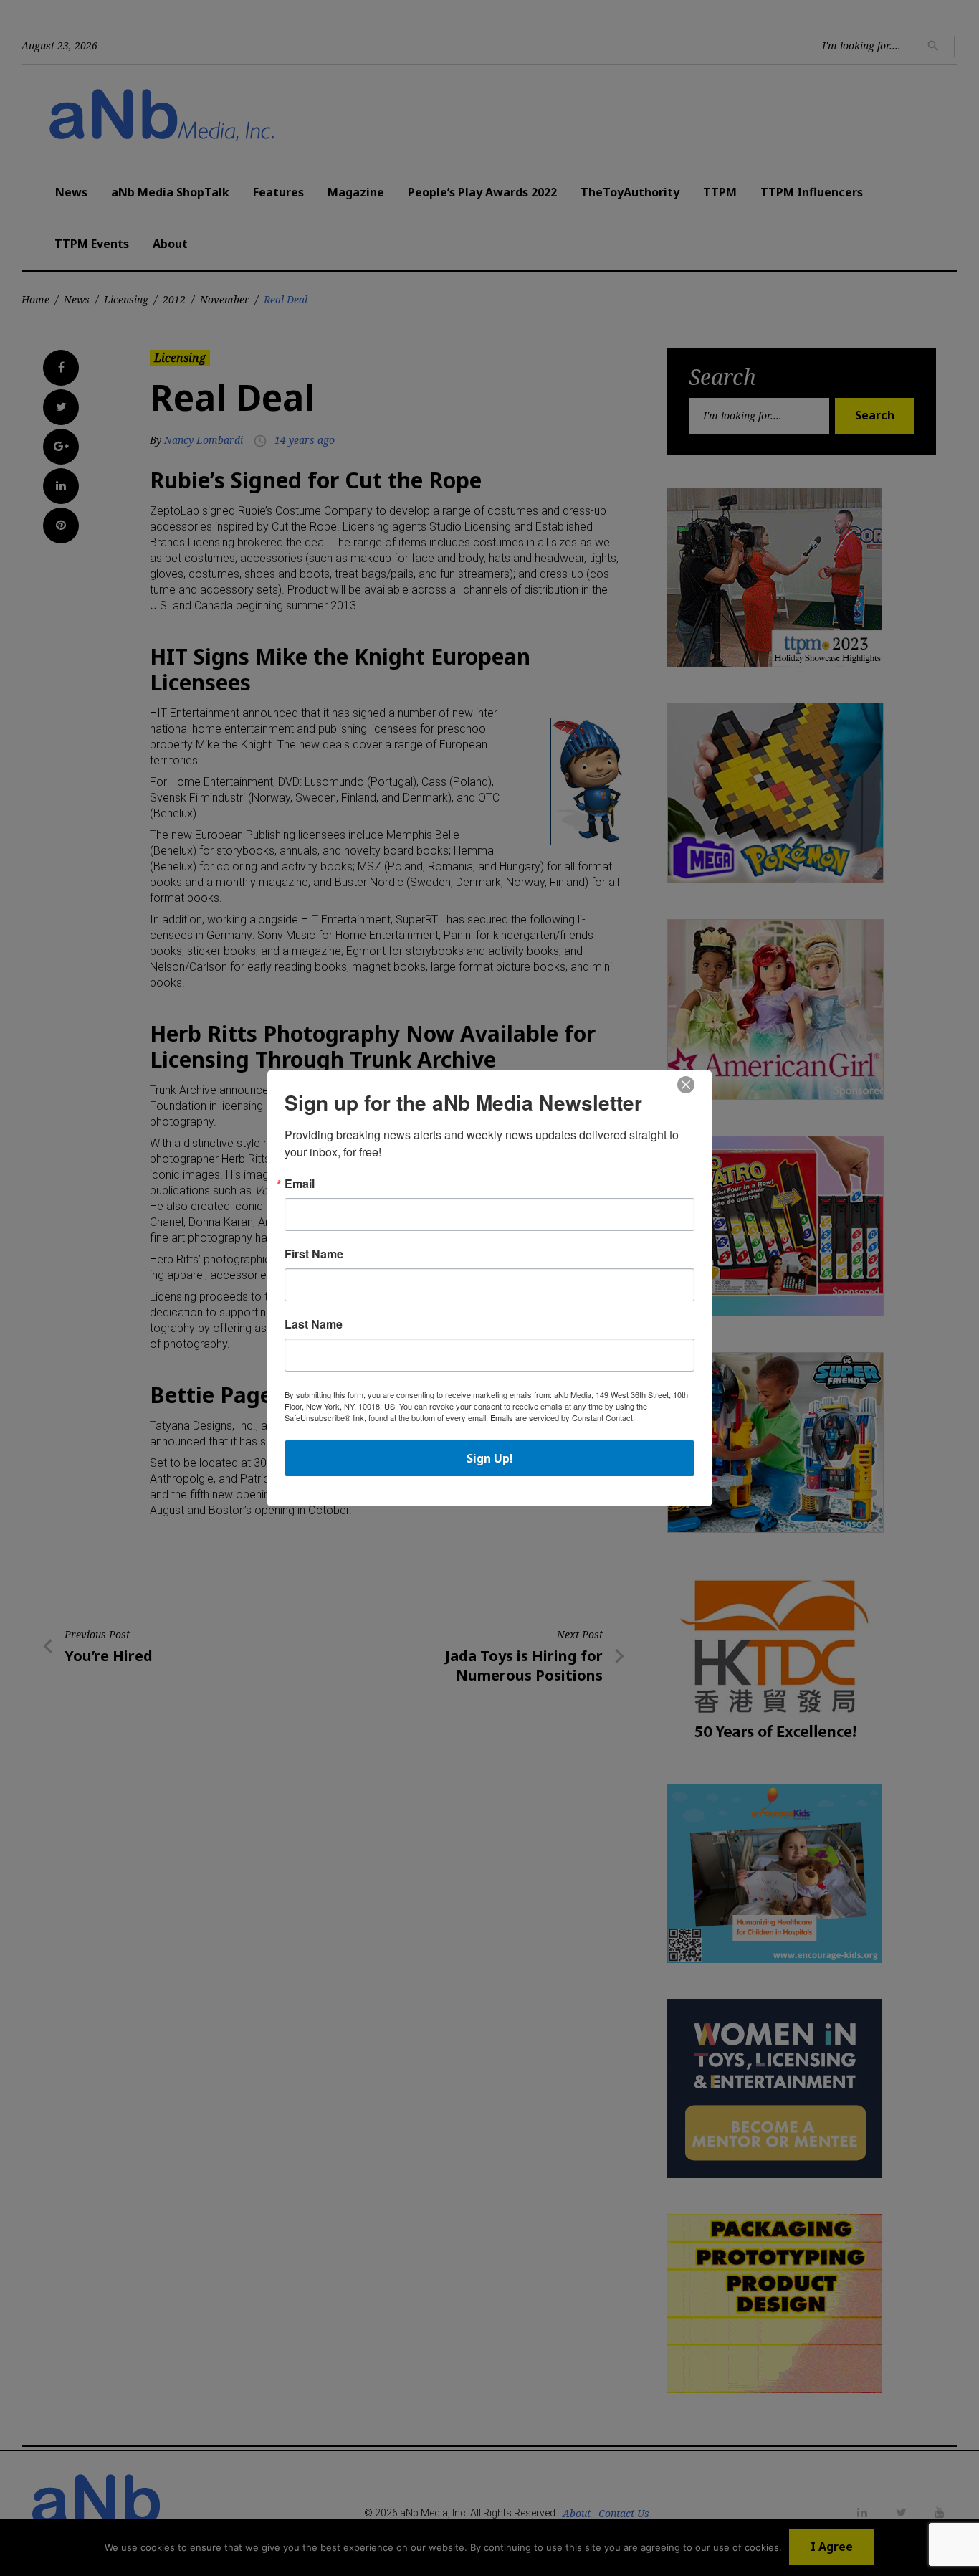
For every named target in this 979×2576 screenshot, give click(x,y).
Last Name (314, 1324)
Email (300, 1184)
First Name (314, 1254)
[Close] (686, 1085)
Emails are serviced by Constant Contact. (563, 1417)
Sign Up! (490, 1458)
